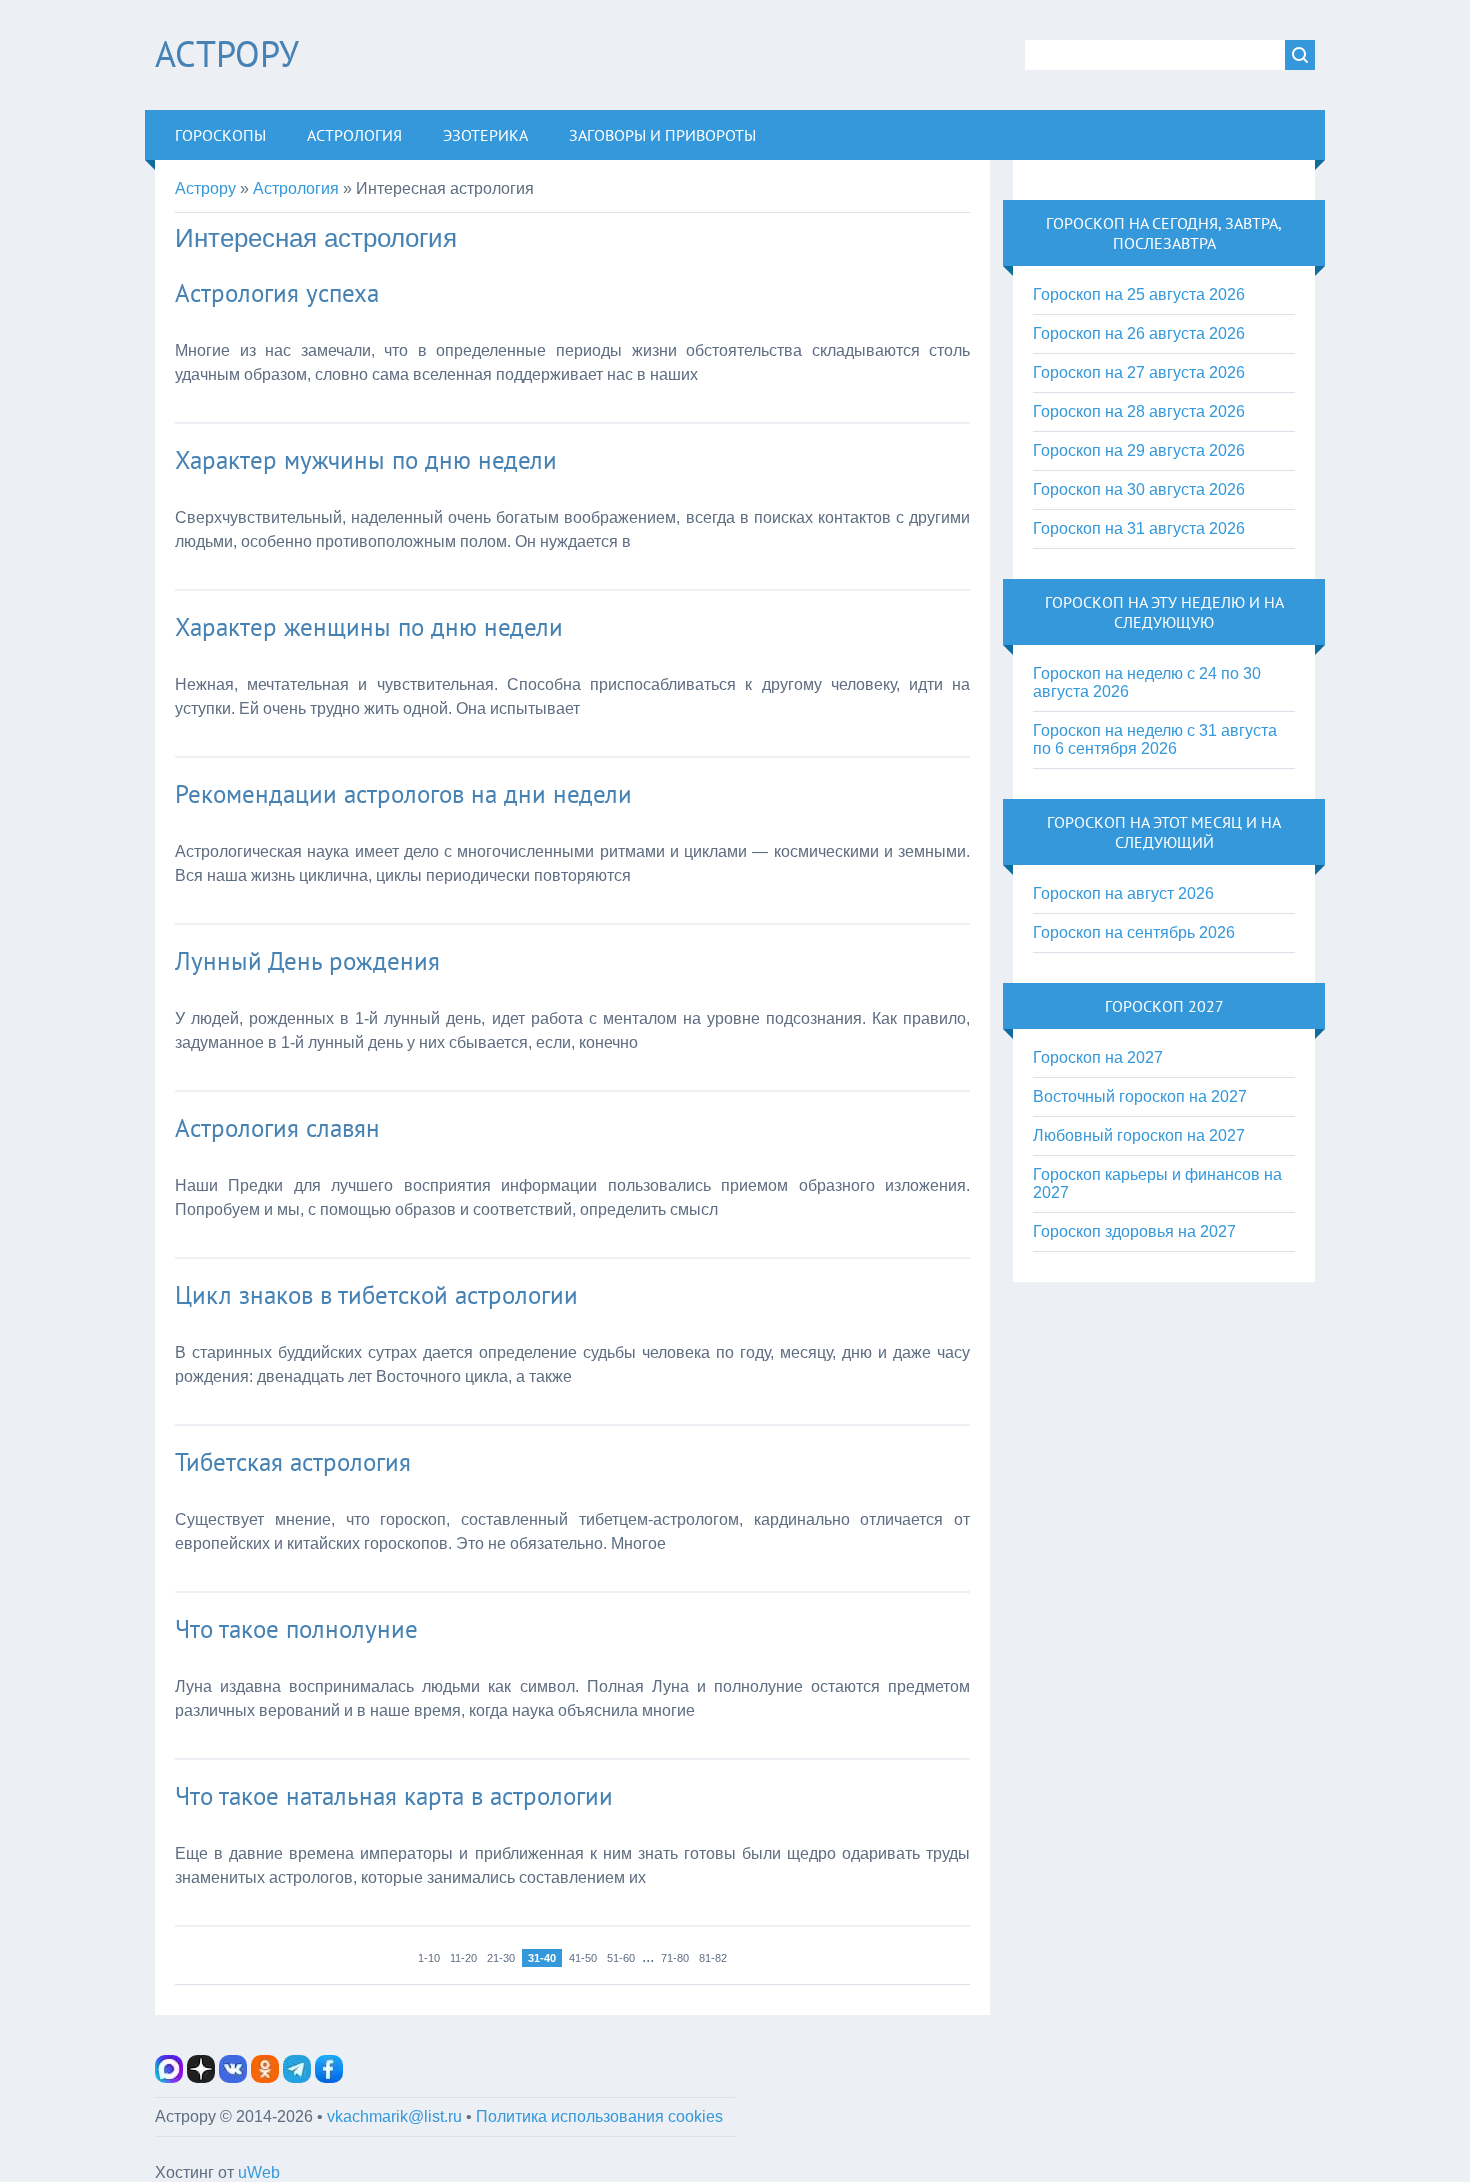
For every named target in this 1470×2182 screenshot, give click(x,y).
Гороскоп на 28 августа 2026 (1139, 411)
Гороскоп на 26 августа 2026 (1139, 333)
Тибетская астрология (293, 1462)
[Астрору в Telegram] (297, 2077)
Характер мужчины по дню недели (366, 460)
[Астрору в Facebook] (329, 2077)
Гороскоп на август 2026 (1123, 893)
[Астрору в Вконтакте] (233, 2077)
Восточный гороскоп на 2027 (1140, 1096)
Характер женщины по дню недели (369, 627)
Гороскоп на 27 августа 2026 (1139, 372)
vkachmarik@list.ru (394, 2116)
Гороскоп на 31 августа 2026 (1139, 528)
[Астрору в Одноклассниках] (265, 2077)
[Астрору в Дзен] (201, 2077)
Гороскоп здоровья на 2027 (1134, 1231)
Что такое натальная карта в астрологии (394, 1796)
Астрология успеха (277, 293)
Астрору (227, 53)
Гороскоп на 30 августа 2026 (1139, 489)
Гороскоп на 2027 (1098, 1057)
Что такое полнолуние (296, 1629)
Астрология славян (277, 1128)
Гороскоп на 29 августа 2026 (1139, 450)
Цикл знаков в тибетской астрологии (376, 1295)
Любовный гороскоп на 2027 (1139, 1135)
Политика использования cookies (599, 2116)
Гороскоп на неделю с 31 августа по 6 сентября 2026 (1155, 739)
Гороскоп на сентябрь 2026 (1134, 932)
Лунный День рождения (307, 961)
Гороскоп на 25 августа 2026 (1139, 294)
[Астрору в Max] (169, 2077)
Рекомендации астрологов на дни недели (403, 794)
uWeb (259, 2172)
